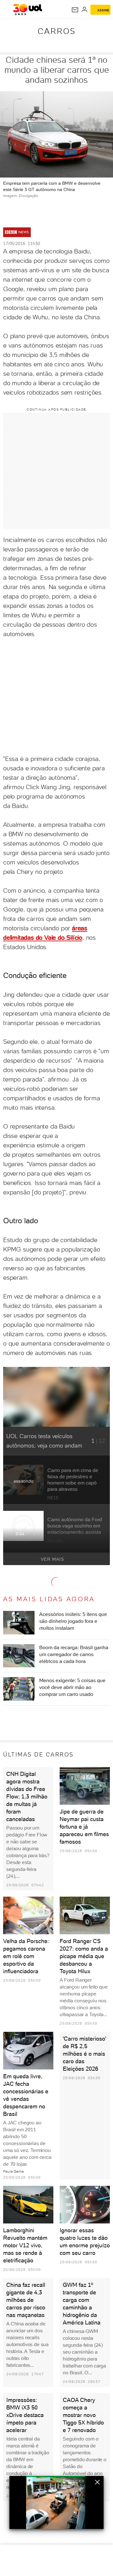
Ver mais (52, 1559)
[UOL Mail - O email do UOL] (75, 10)
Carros (57, 31)
